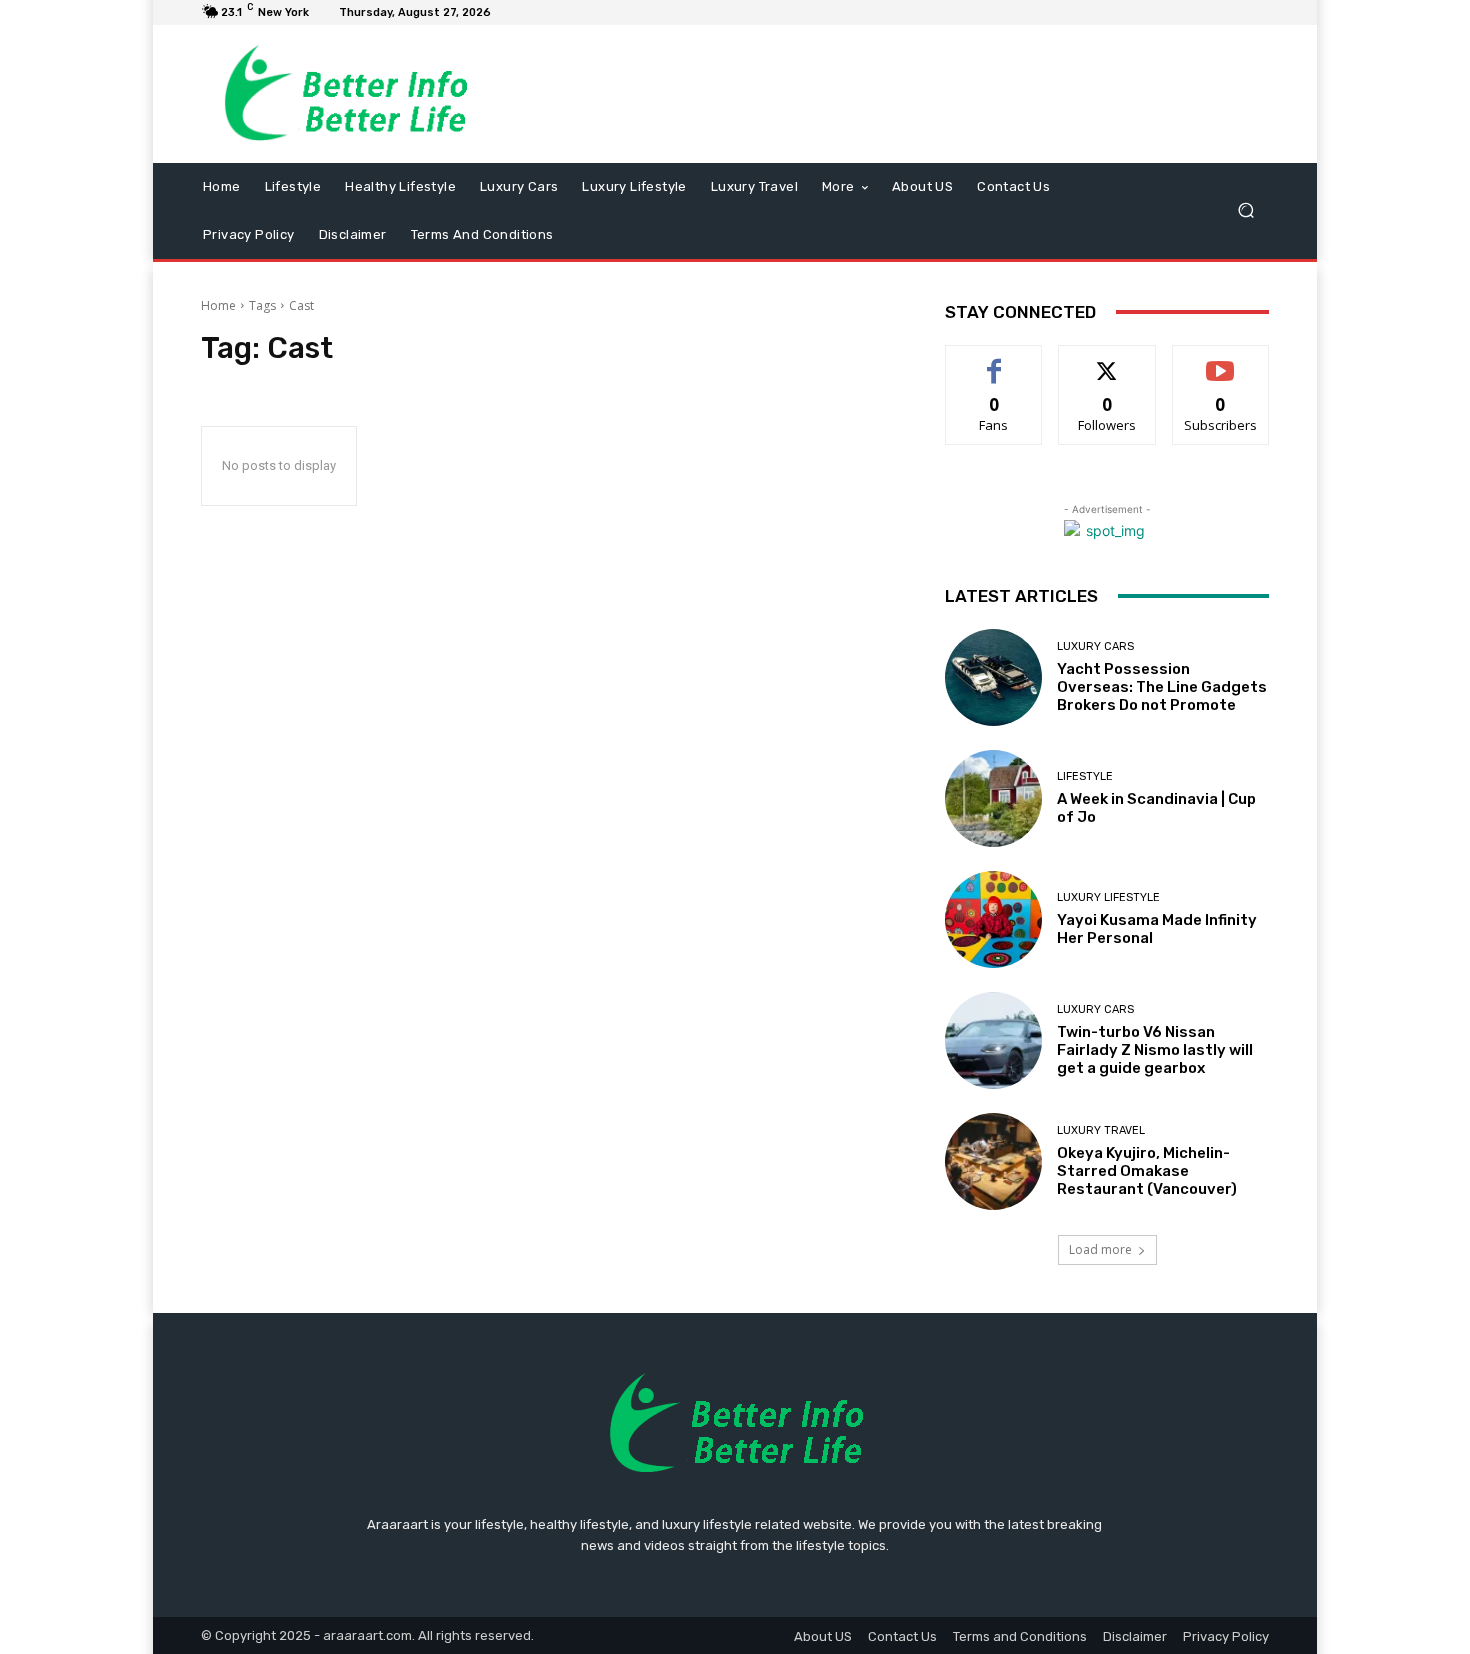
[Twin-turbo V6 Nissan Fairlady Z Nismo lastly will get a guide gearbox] (993, 1040)
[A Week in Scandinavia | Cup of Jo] (993, 798)
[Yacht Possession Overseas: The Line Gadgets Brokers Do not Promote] (993, 677)
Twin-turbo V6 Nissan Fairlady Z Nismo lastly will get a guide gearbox (1155, 1050)
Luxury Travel (1101, 1130)
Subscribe (1221, 360)
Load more (1100, 1249)
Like (994, 360)
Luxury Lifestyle (1108, 897)
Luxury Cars (1095, 646)
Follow (1107, 360)
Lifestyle (1085, 776)
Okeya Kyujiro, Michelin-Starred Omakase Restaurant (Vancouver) (1147, 1171)
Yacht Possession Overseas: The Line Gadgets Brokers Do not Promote (1162, 687)
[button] (1245, 210)
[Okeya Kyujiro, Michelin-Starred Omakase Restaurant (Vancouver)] (993, 1161)
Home (218, 305)
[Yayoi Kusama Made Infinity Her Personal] (993, 919)
